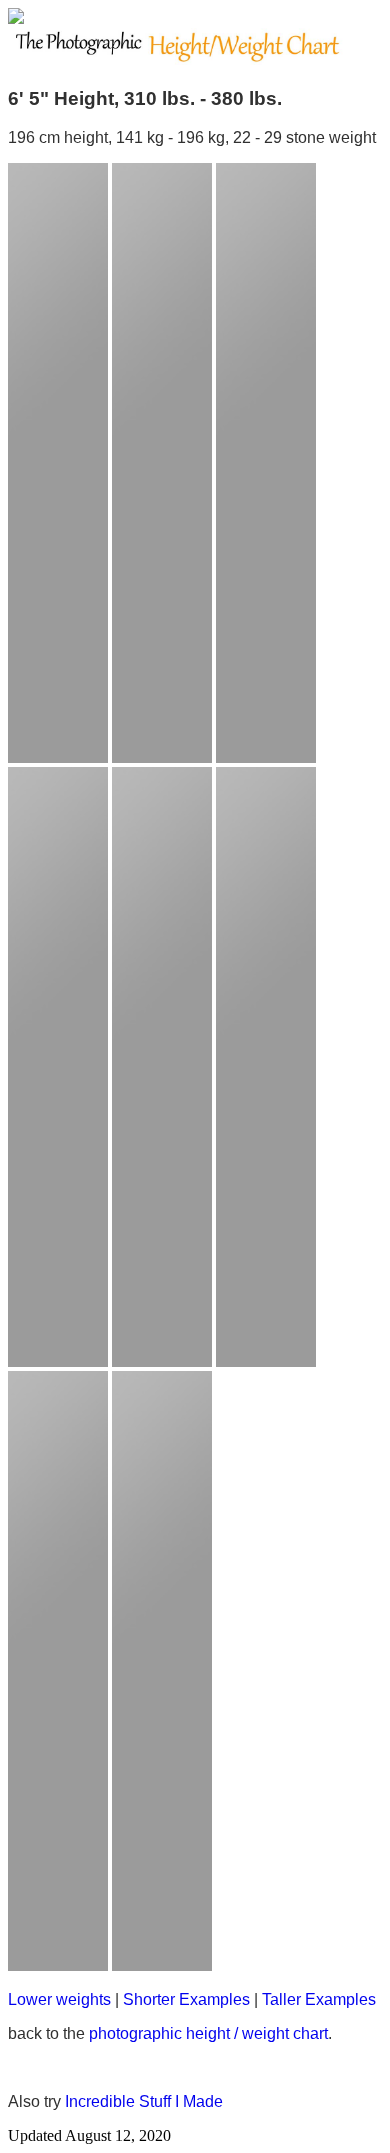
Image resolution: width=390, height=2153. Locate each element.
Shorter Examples (186, 1999)
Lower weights (59, 1999)
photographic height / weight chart (208, 2033)
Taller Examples (319, 1999)
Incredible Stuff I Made (144, 2101)
